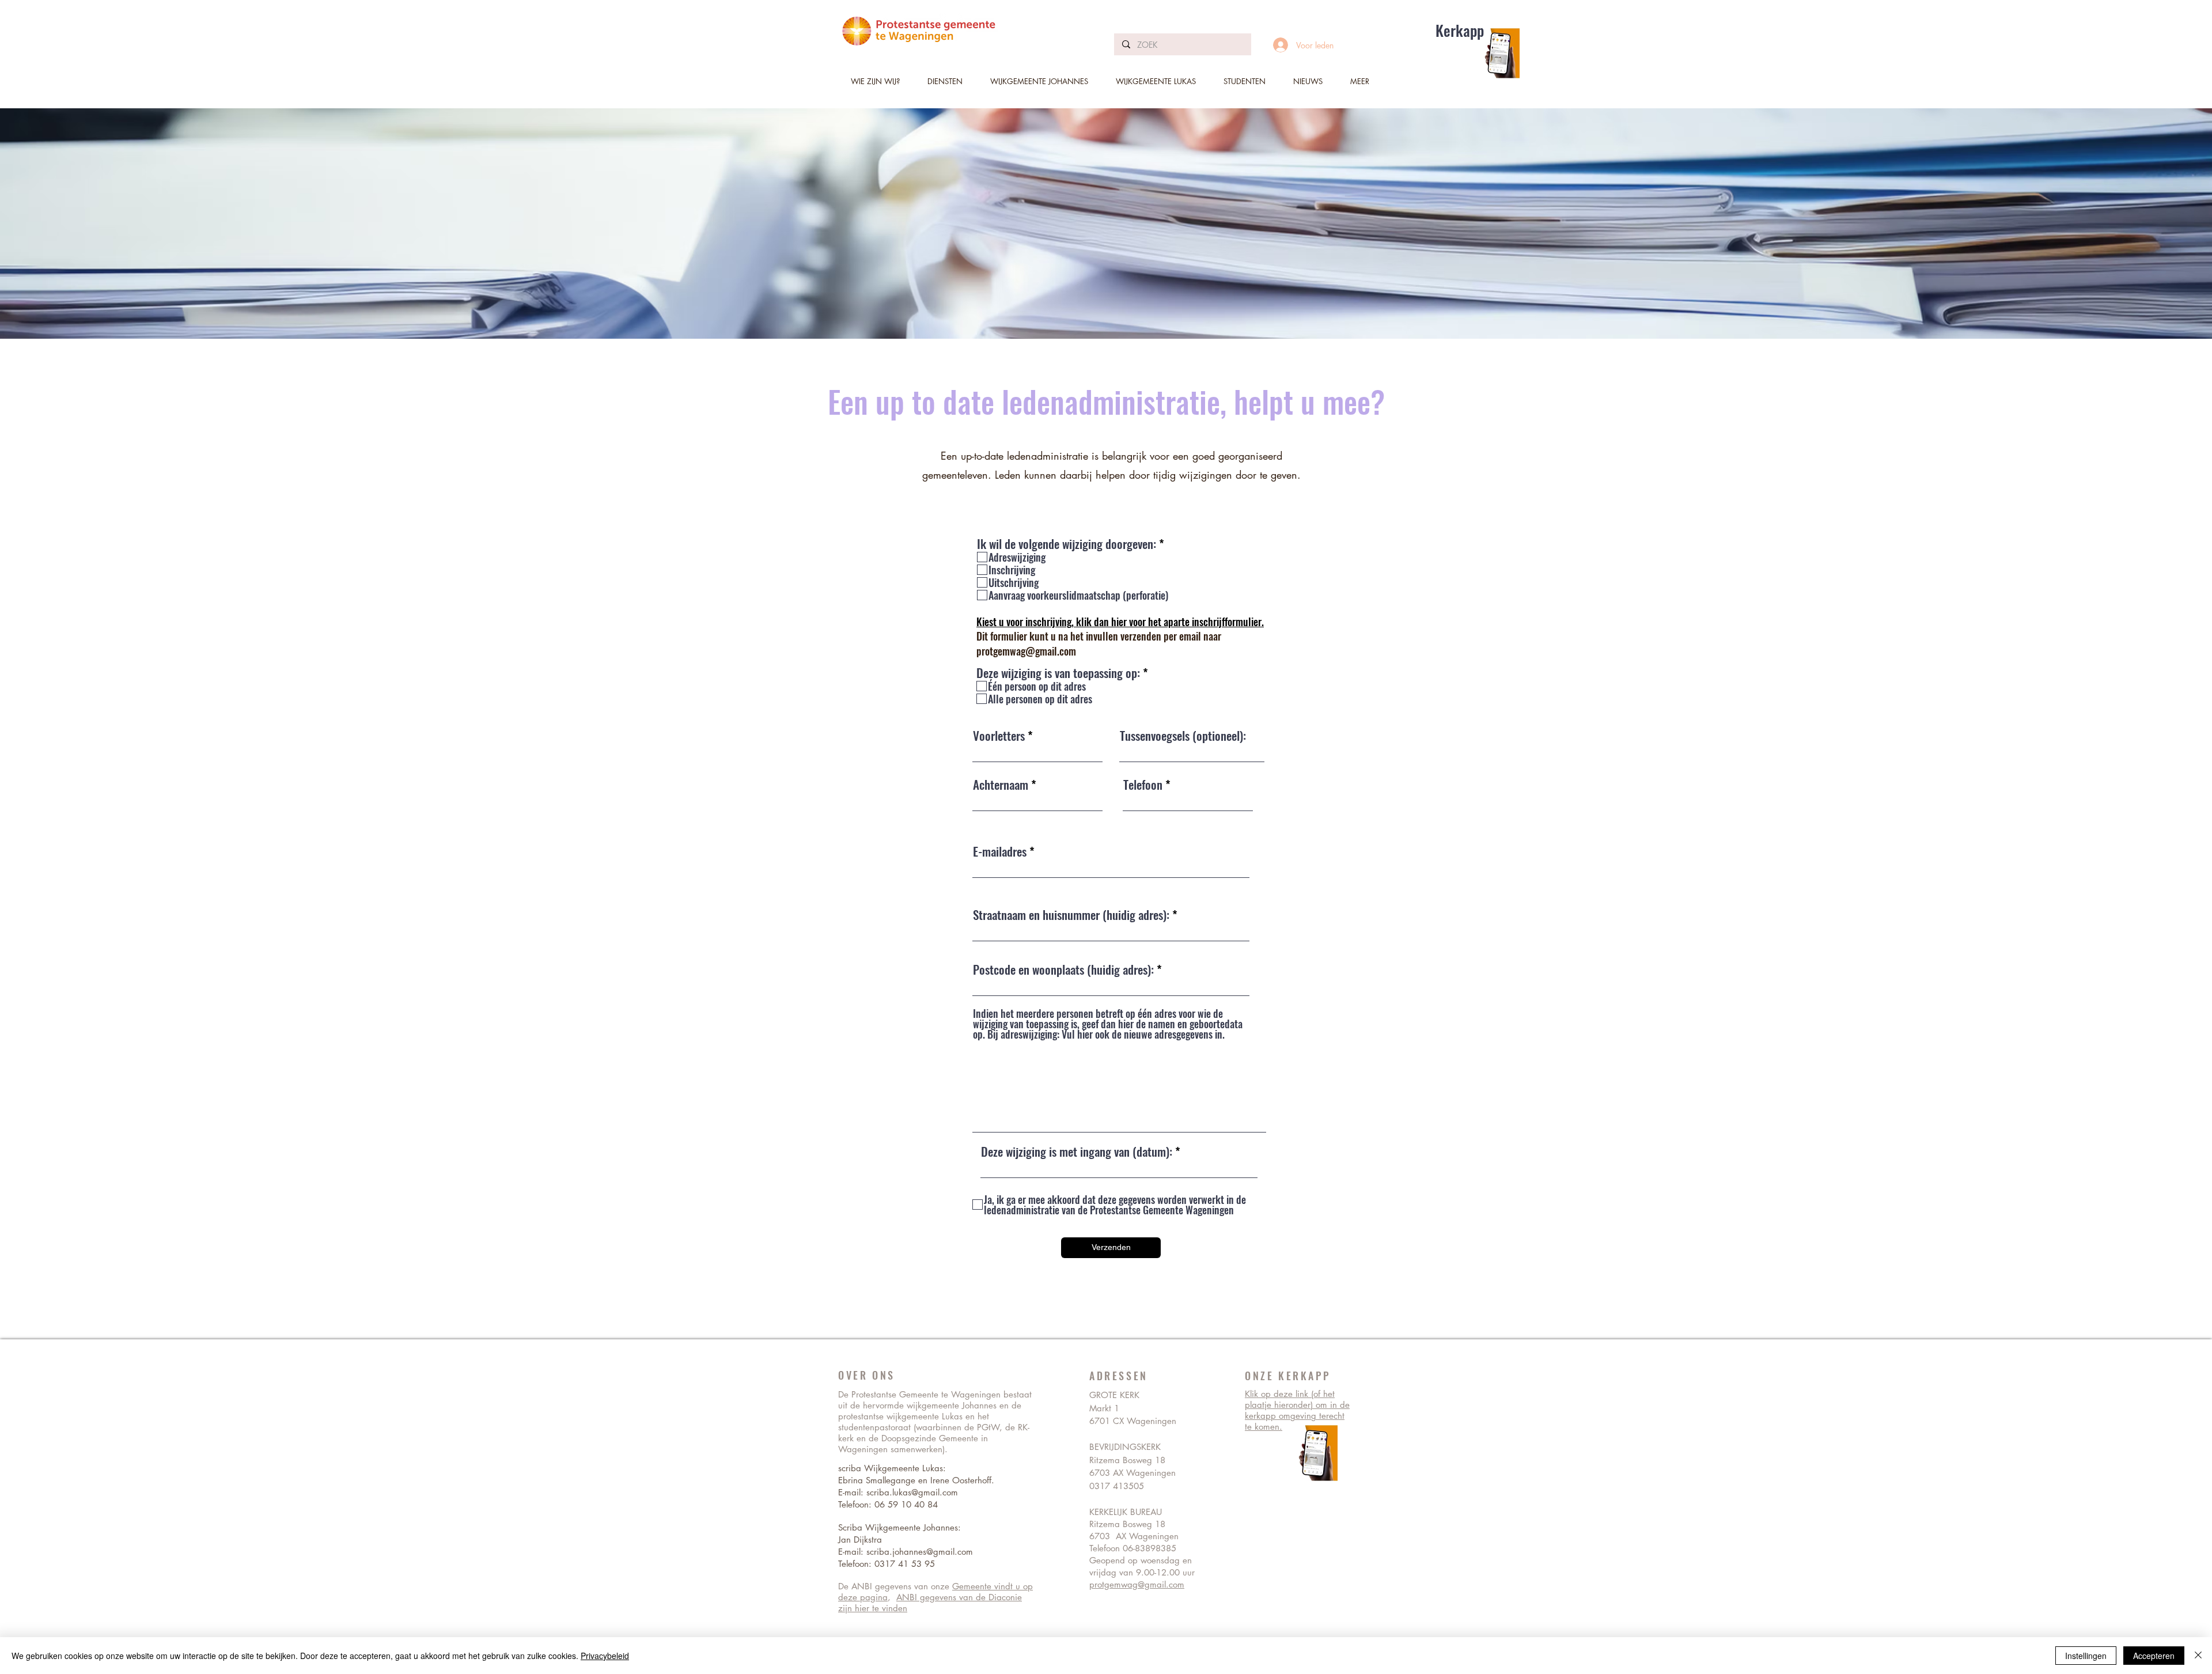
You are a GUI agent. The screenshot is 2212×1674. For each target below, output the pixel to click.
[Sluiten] (2198, 1656)
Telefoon (1143, 784)
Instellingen (2086, 1656)
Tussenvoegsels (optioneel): (1183, 735)
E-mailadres (1000, 851)
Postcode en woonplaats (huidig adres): (1063, 969)
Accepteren (2154, 1656)
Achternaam (1001, 784)
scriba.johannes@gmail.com (920, 1552)
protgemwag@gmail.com (1026, 651)
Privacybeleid (605, 1656)
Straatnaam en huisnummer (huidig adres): (1071, 914)
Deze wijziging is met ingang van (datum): (1077, 1151)
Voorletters (999, 735)
